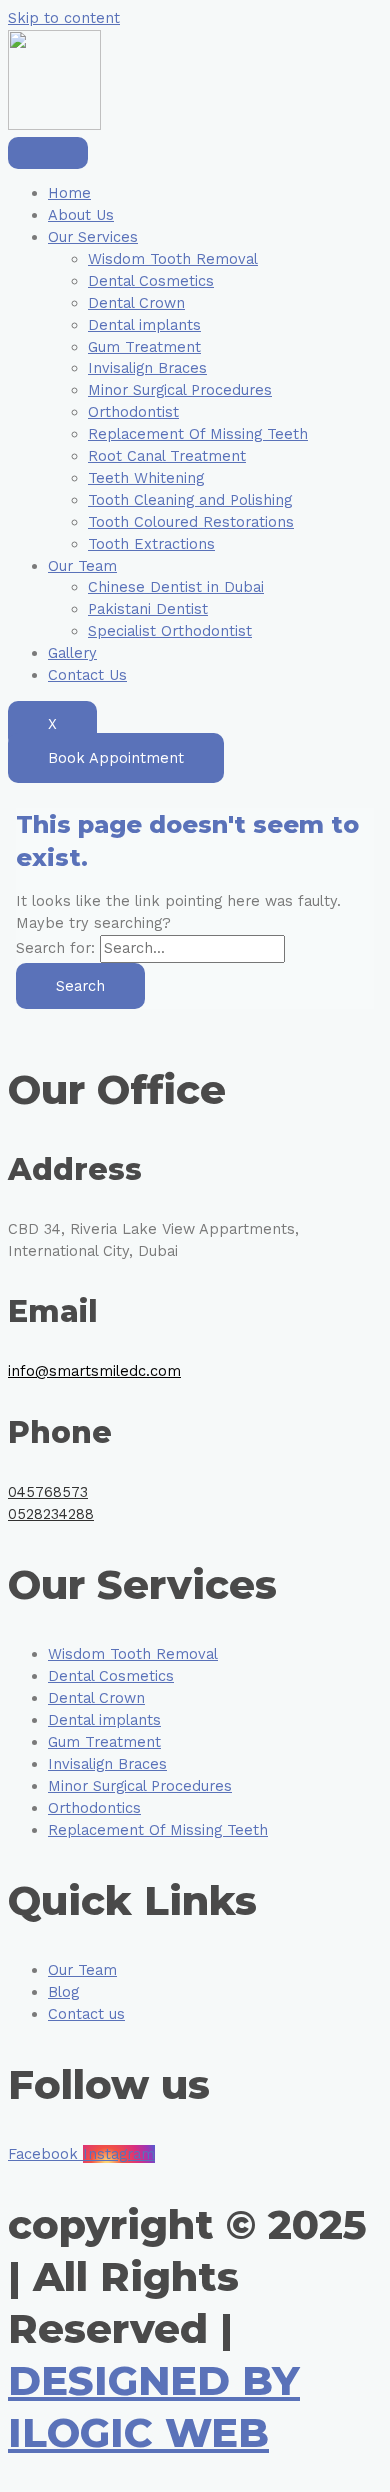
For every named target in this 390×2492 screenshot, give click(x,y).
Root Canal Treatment (167, 456)
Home (69, 193)
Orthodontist (133, 412)
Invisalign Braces (147, 368)
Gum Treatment (144, 347)
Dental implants (144, 325)
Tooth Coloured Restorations (191, 522)
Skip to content (64, 18)
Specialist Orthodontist (170, 631)
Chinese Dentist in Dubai (176, 587)
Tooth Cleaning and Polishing (190, 500)
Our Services (93, 237)
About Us (81, 215)
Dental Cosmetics (151, 281)
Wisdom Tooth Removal (173, 259)
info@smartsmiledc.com (94, 1371)
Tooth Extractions (151, 544)
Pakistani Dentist (148, 609)
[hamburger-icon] (48, 153)
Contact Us (87, 675)
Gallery (72, 653)
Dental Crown (136, 303)
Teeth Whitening (146, 478)
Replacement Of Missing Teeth (198, 434)
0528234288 (51, 1514)
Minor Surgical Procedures (180, 390)
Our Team (82, 566)
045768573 (48, 1492)
